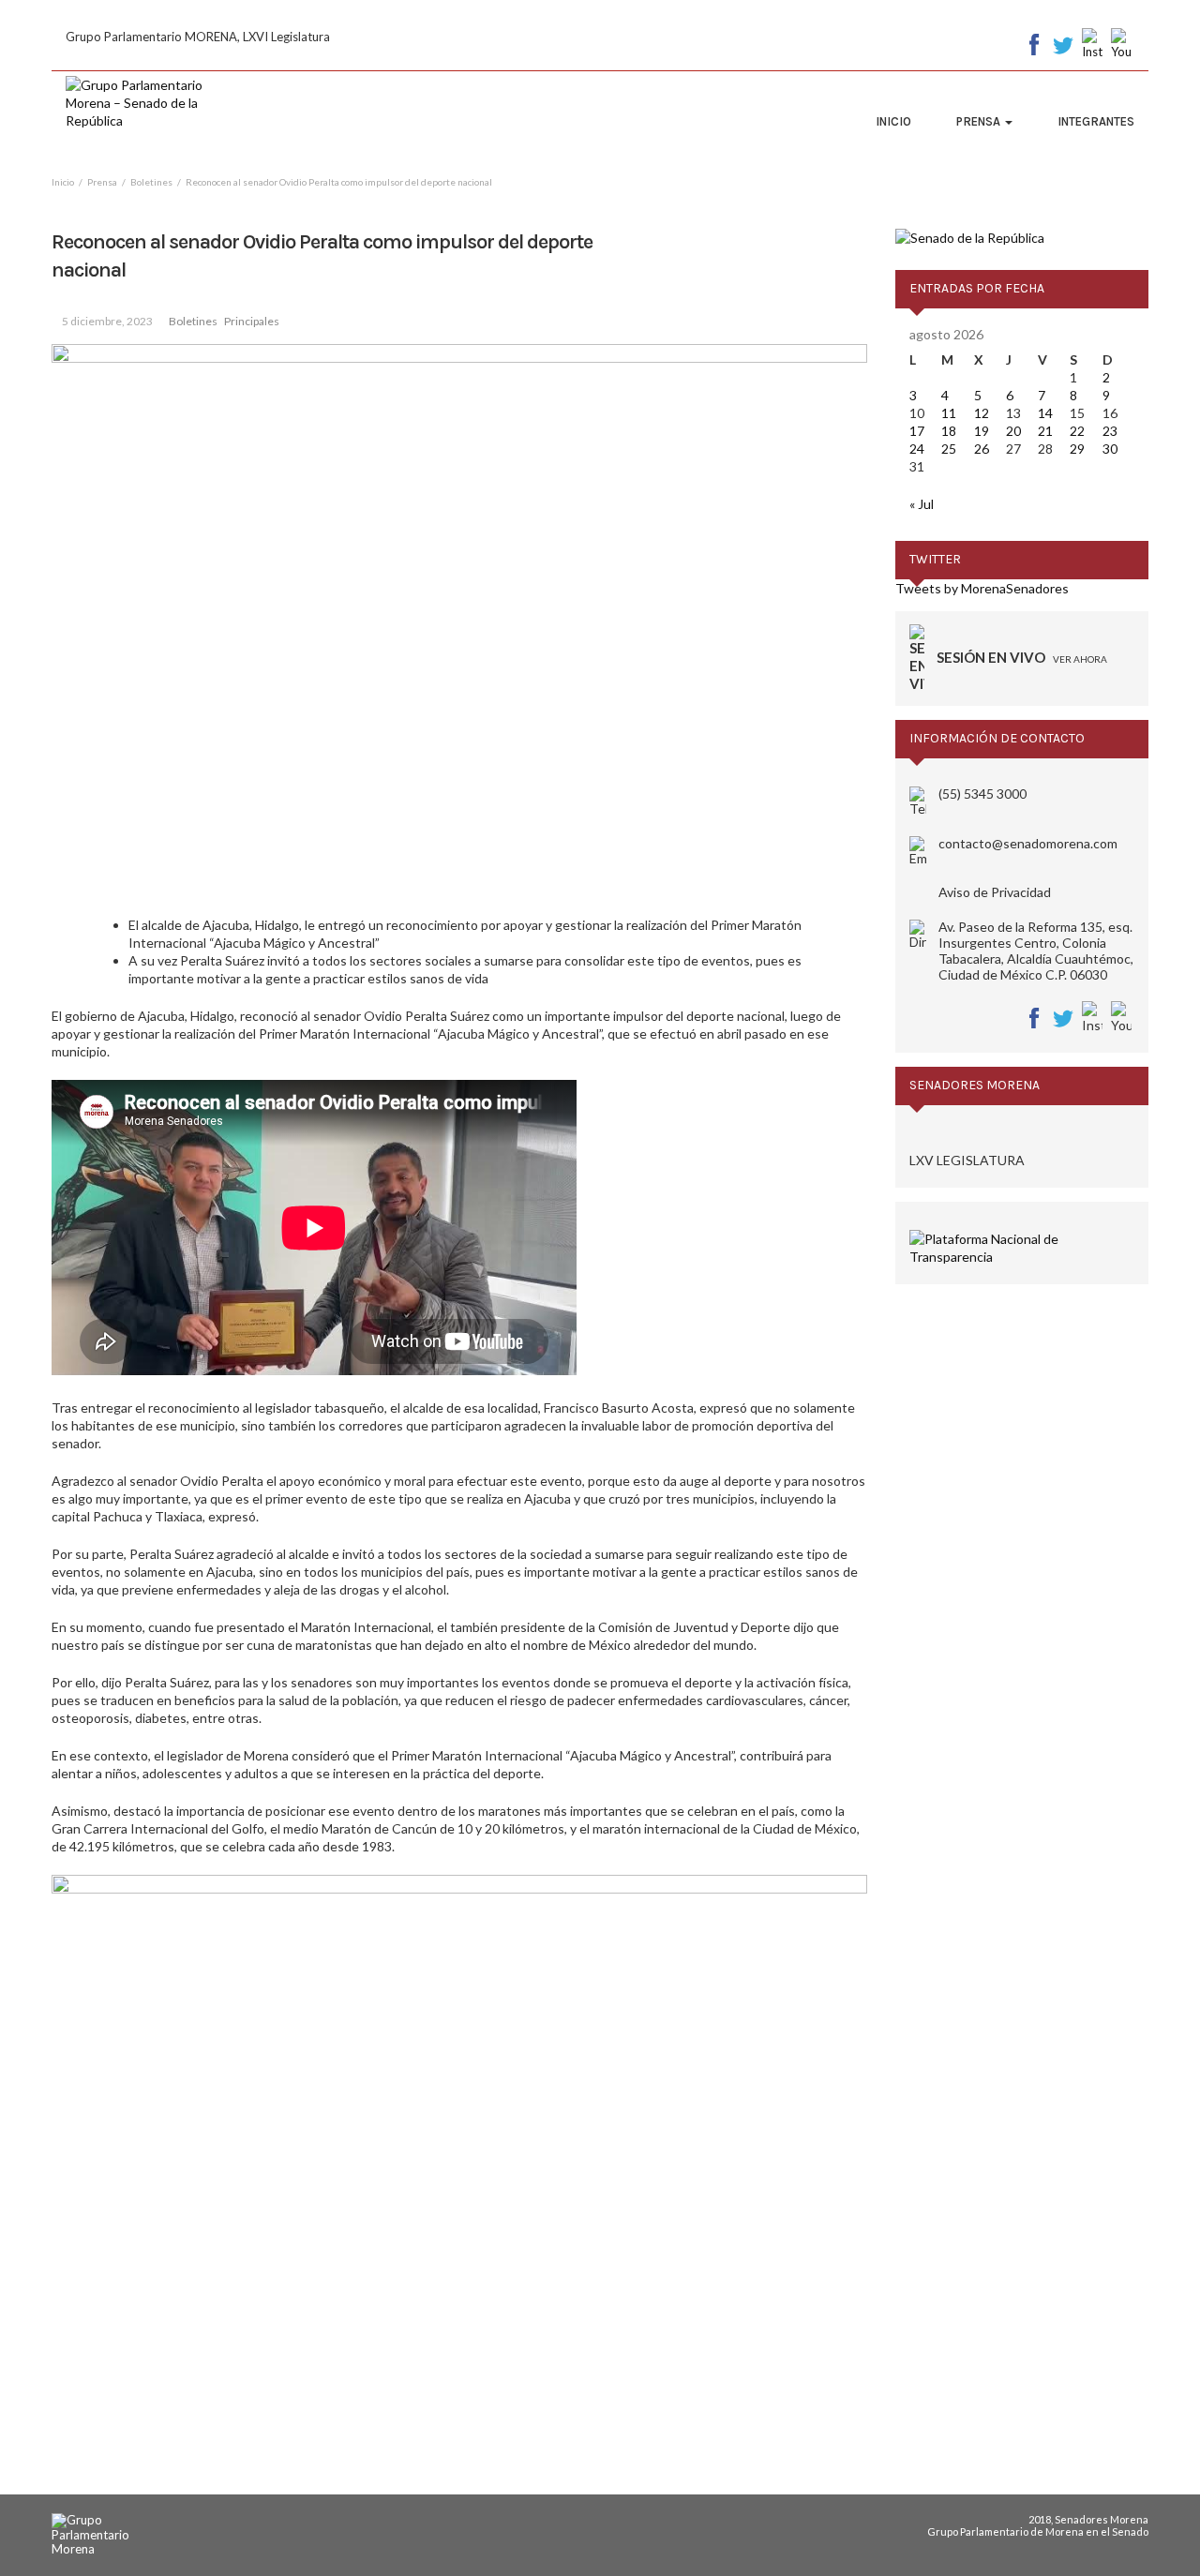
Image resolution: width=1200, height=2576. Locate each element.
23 (1110, 431)
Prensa (980, 121)
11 (949, 413)
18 (949, 431)
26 (982, 449)
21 (1045, 431)
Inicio (893, 121)
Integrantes (1096, 121)
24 (917, 449)
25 (949, 449)
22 (1077, 431)
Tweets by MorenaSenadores (982, 588)
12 (982, 413)
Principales (252, 321)
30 (1110, 449)
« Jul (922, 504)
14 (1045, 413)
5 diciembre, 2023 (107, 321)
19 (982, 431)
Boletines (193, 321)
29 (1077, 449)
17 (917, 431)
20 (1013, 431)
